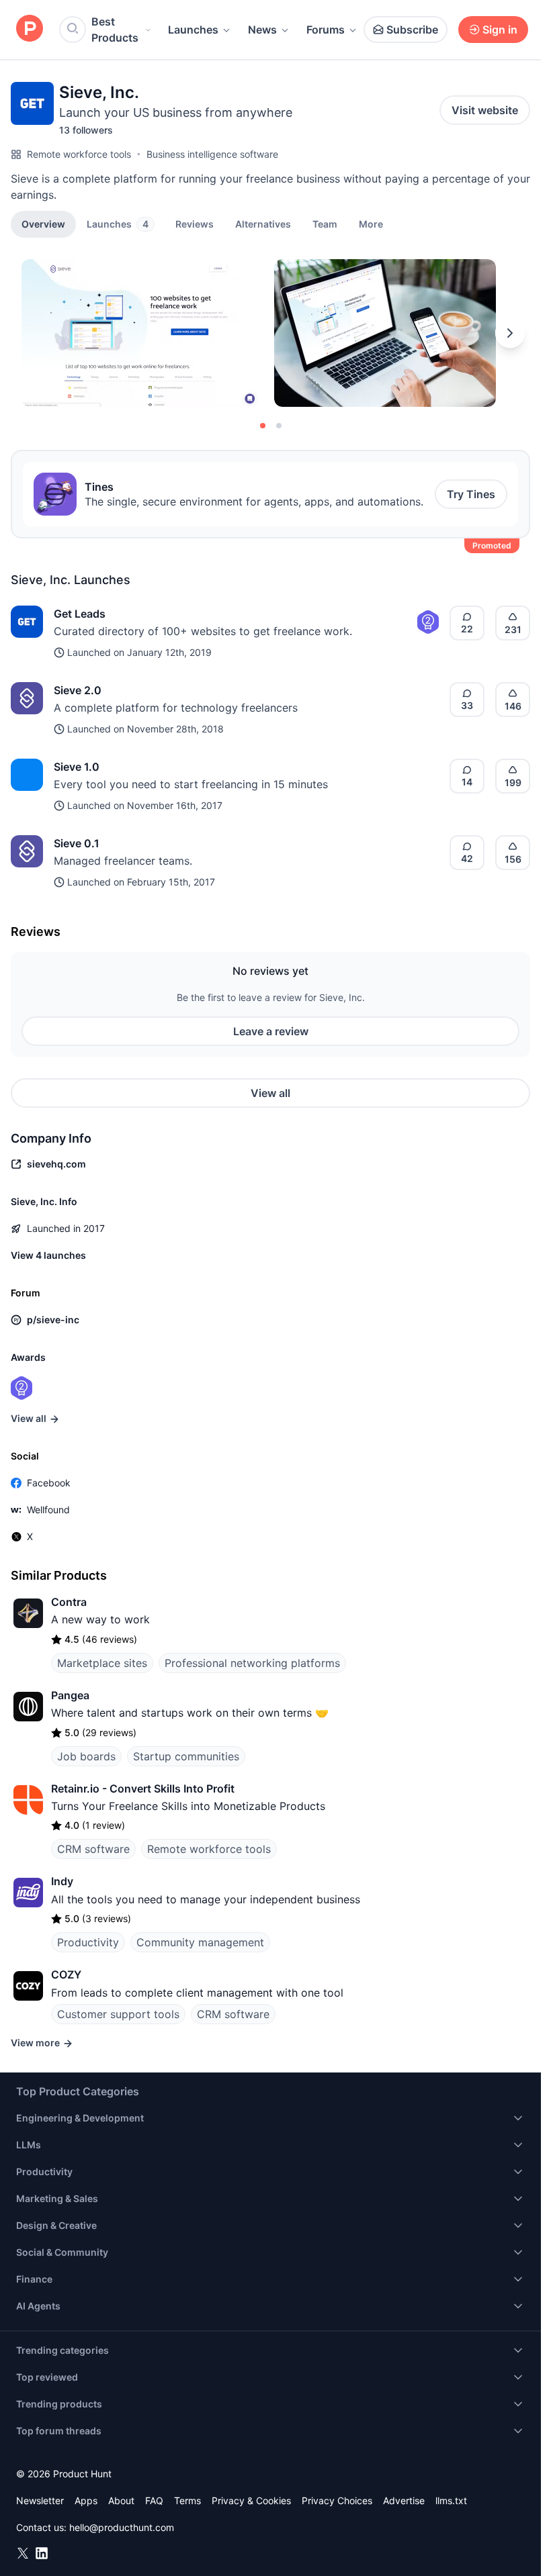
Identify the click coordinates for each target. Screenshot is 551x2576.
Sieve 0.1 (77, 843)
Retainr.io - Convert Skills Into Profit (143, 1788)
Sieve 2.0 (78, 690)
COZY (66, 1974)
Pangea (70, 1695)
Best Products (115, 30)
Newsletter (40, 2500)
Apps (86, 2500)
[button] (371, 224)
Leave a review (271, 1031)
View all (270, 1093)
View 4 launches (48, 1255)
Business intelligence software (212, 154)
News (262, 30)
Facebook (49, 1483)
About (121, 2500)
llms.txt (451, 2500)
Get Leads (80, 614)
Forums (326, 30)
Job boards (86, 1756)
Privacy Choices (337, 2500)
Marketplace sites (102, 1663)
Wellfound (48, 1510)
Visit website (485, 110)
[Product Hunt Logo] (30, 29)
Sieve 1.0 (77, 767)
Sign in (500, 30)
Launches (193, 30)
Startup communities (186, 1756)
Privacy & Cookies (251, 2500)
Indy (62, 1881)
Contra (69, 1602)
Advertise (404, 2500)
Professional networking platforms (252, 1663)
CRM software (93, 1849)
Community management (200, 1942)
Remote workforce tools (79, 154)
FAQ (154, 2500)
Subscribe (412, 30)
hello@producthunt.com (122, 2527)
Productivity (88, 1942)
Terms (187, 2500)
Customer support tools (118, 2014)
